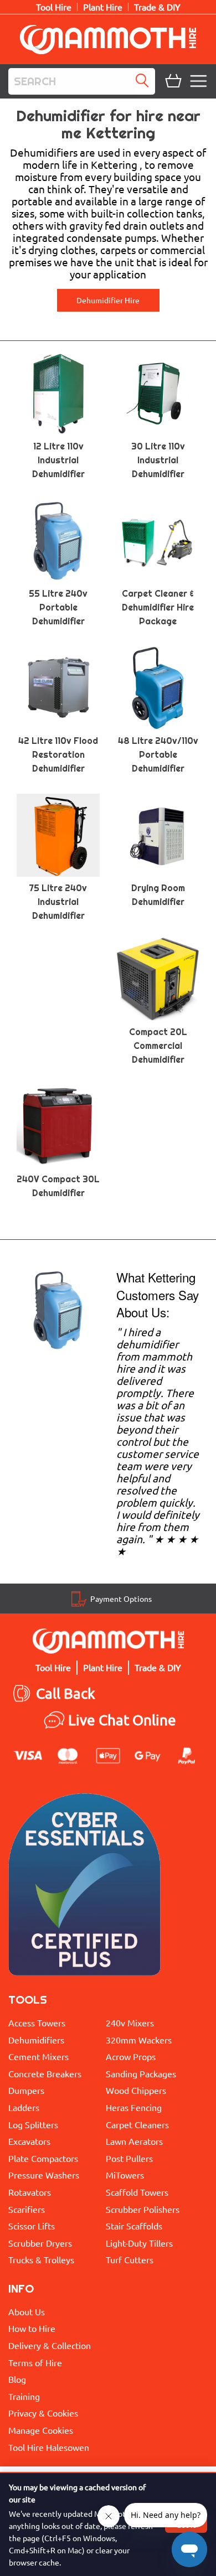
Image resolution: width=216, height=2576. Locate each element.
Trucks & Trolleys (41, 2259)
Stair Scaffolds (134, 2226)
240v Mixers (130, 2022)
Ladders (24, 2107)
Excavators (29, 2141)
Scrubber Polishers (143, 2209)
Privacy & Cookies (43, 2413)
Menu (200, 81)
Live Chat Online (122, 1720)
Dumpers (26, 2090)
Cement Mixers (38, 2056)
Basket (172, 81)
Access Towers (37, 2022)
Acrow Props (131, 2056)
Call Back (66, 1693)
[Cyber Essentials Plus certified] (84, 1887)
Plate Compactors (43, 2158)
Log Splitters (33, 2124)
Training (24, 2396)
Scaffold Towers (137, 2192)
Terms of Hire (35, 2362)
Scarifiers (27, 2209)
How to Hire (32, 2328)
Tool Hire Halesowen (49, 2447)
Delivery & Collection (50, 2345)
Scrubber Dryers (40, 2243)
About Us (27, 2311)
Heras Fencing (134, 2107)
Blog (17, 2379)
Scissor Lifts (32, 2226)
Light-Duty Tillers (139, 2243)
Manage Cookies (41, 2430)
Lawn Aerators (134, 2141)
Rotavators (30, 2192)
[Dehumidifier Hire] (58, 1309)
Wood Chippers (136, 2090)
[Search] (145, 81)
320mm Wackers (139, 2040)
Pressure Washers (44, 2175)
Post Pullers (129, 2158)
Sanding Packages (141, 2073)
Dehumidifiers (36, 2040)
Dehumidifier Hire (108, 300)
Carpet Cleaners (137, 2124)
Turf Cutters (130, 2259)
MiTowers (125, 2175)
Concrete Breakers (45, 2073)
